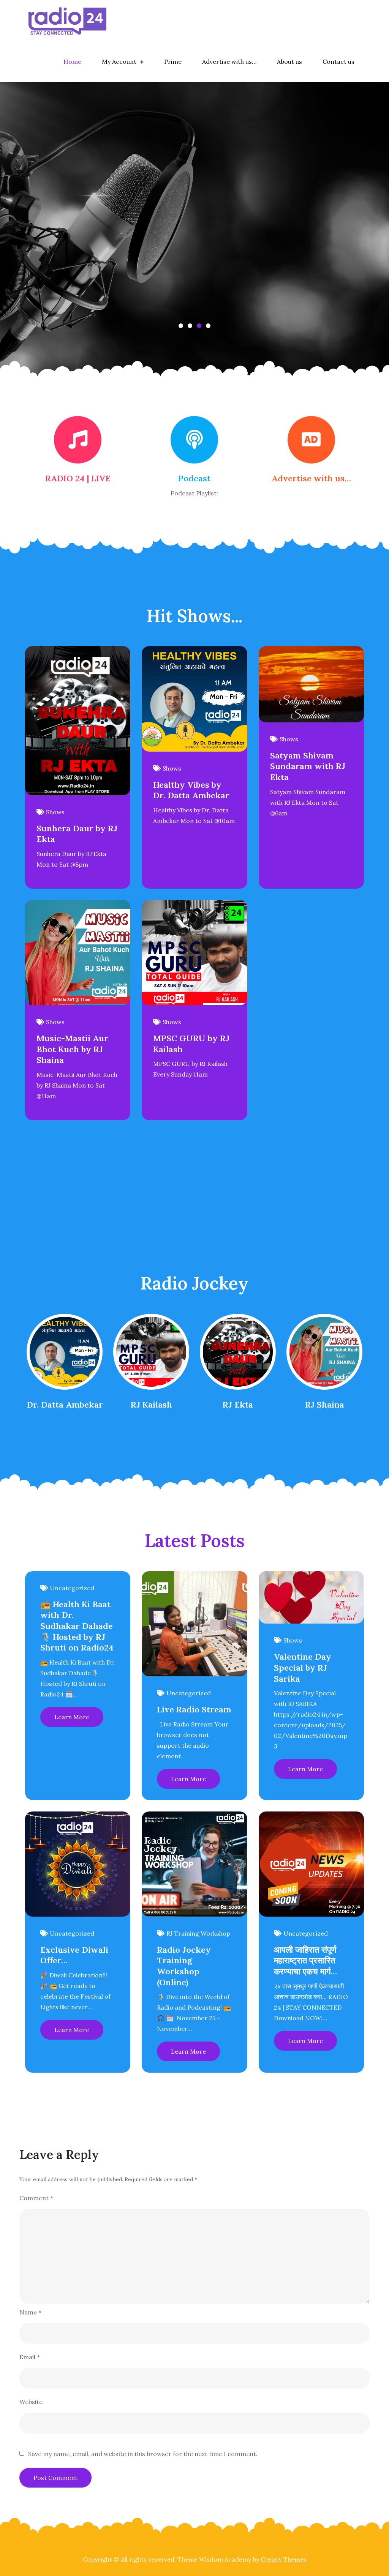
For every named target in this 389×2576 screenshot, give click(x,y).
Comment (36, 2198)
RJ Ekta (238, 1405)
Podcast (194, 478)
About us (289, 61)
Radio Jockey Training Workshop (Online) (184, 1966)
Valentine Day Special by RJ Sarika (303, 1667)
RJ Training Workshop (198, 1933)
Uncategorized (72, 1588)
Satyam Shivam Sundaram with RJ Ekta (308, 766)
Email (30, 2357)
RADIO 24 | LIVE (78, 478)
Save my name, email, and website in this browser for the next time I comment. (143, 2454)
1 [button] (181, 326)
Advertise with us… (229, 61)
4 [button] (208, 326)
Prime (173, 61)
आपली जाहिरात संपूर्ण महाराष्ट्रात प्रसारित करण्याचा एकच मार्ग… (305, 1960)
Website (31, 2402)
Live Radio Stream (194, 1709)
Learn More (72, 1717)
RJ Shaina (325, 1405)
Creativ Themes (284, 2559)
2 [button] (190, 326)
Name (30, 2312)
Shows (55, 812)
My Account (119, 61)
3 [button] (199, 326)
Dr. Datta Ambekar (65, 1405)
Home (72, 61)
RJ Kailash (151, 1405)
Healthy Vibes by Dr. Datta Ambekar (191, 790)
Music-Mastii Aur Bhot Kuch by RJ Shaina (72, 1049)
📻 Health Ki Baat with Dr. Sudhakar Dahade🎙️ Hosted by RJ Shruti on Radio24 (77, 1626)
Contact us (338, 61)
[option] (194, 234)
